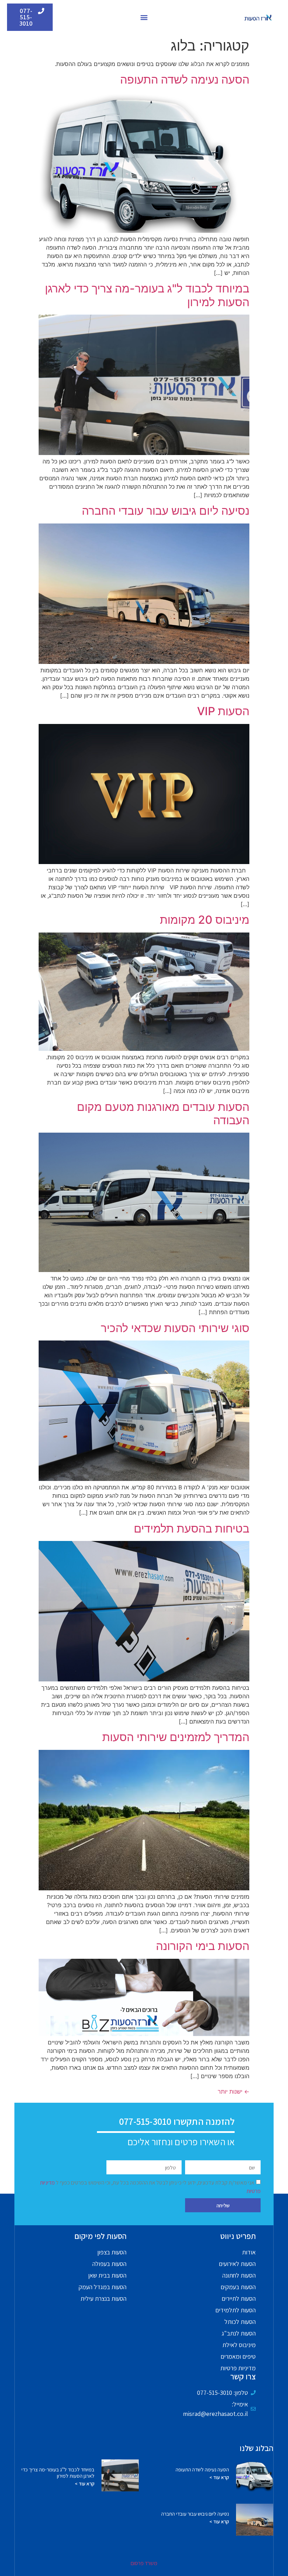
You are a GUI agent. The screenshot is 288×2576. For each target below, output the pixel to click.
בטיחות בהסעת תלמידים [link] (192, 1529)
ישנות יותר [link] (234, 2091)
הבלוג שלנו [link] (256, 2448)
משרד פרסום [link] (144, 2563)
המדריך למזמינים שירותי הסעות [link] (176, 1737)
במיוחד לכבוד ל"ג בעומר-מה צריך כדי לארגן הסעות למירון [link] (147, 295)
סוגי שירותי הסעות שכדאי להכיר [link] (175, 1328)
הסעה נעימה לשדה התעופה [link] (185, 80)
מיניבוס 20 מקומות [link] (205, 920)
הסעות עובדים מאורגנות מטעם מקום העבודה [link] (163, 1114)
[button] (144, 17)
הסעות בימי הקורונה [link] (203, 1946)
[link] (258, 17)
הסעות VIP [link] (223, 711)
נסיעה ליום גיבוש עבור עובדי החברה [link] (166, 511)
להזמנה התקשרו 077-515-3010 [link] (177, 2121)
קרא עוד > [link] (219, 2477)
